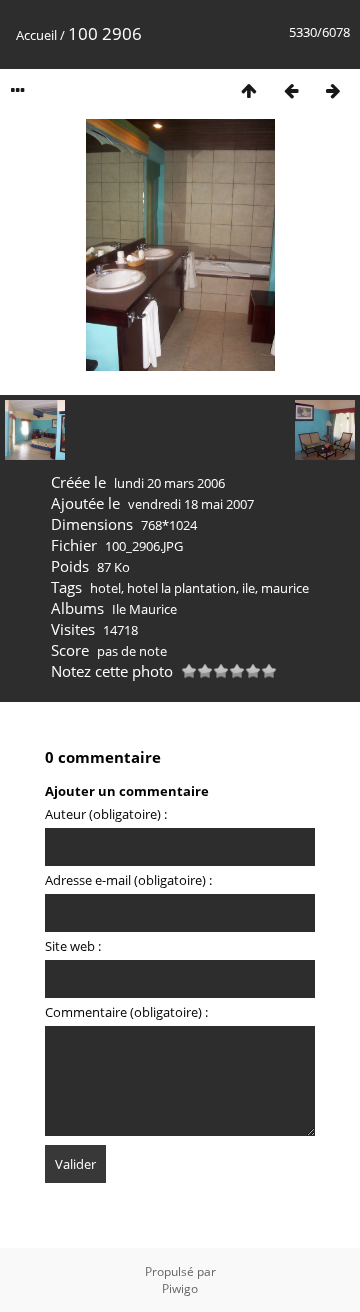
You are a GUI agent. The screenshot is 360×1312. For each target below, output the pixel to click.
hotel (105, 588)
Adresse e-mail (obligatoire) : (128, 880)
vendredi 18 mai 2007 (191, 504)
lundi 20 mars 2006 (169, 483)
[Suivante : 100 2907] (333, 90)
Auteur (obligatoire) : (106, 814)
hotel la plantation (181, 588)
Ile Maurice (144, 609)
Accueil (36, 35)
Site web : (73, 946)
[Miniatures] (249, 90)
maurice (285, 588)
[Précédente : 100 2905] (291, 90)
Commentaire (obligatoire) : (126, 1012)
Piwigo (180, 1288)
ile (248, 588)
